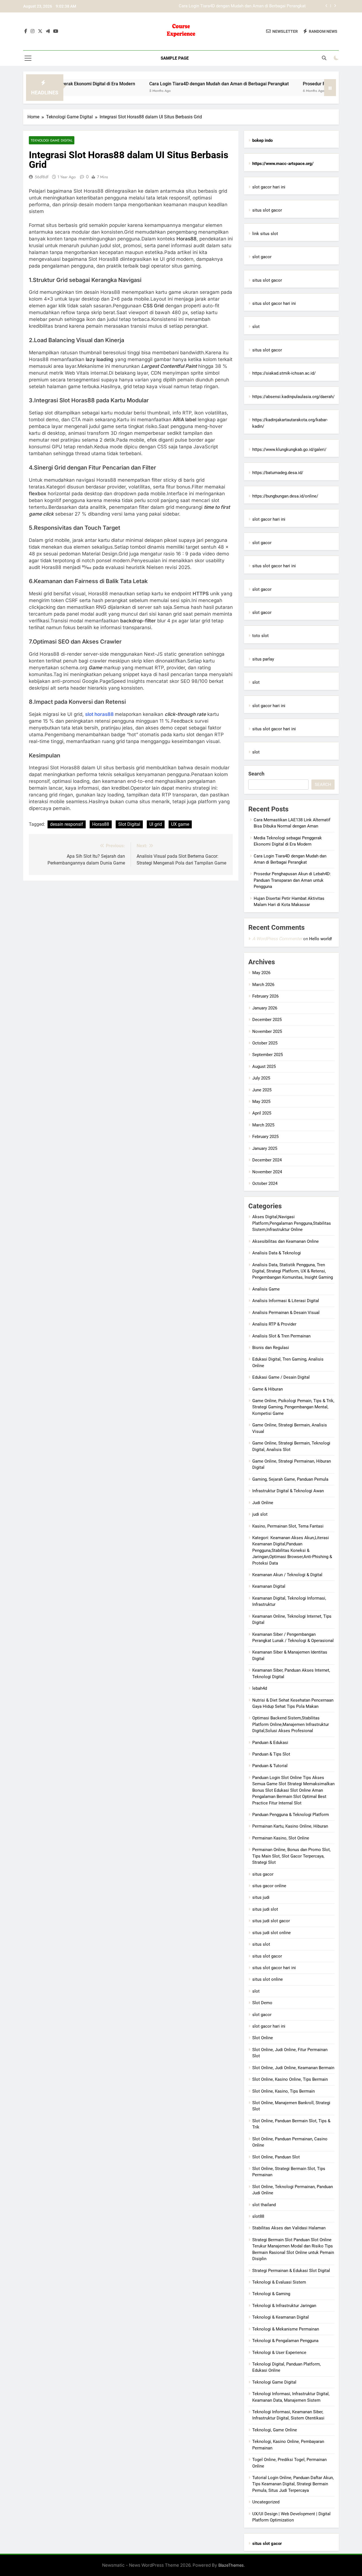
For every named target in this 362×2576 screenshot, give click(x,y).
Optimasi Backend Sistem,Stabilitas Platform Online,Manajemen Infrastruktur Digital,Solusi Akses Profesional (291, 1724)
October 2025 (265, 1043)
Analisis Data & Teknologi (277, 1253)
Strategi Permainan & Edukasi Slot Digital (291, 2271)
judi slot (260, 1514)
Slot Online (263, 2038)
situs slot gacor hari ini (274, 303)
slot (256, 327)
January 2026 (265, 1008)
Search (256, 774)
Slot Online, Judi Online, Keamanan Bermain (293, 2068)
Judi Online (263, 1503)
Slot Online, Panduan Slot (276, 2157)
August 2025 (264, 1067)
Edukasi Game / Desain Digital (281, 1377)
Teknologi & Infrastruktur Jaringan (284, 2306)
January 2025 (265, 1148)
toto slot (260, 636)
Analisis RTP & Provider (274, 1324)
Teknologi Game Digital (52, 140)
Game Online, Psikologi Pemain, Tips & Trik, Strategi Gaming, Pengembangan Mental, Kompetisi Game (293, 1407)
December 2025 (267, 1020)
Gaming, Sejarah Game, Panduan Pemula (290, 1479)
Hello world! (321, 939)
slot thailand (264, 2205)
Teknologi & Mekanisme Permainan (286, 2329)
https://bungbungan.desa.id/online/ (285, 496)
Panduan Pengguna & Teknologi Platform (291, 1815)
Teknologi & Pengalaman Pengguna (285, 2341)
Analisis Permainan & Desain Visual (286, 1313)
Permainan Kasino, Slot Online (281, 1838)
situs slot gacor (267, 210)
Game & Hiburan (268, 1389)
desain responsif (67, 824)
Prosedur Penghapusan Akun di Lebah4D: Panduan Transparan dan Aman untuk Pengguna (222, 6)
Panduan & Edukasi (270, 1743)
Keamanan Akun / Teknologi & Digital (287, 1575)
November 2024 (267, 1172)
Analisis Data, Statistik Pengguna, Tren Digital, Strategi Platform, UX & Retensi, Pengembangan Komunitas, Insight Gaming (293, 1271)
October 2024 (265, 1183)
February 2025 (265, 1137)
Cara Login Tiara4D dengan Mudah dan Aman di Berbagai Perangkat (172, 84)
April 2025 (262, 1113)
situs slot (261, 1944)
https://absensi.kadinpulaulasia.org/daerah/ (293, 397)
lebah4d (260, 1688)
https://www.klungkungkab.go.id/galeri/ (289, 449)
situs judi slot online (271, 1933)
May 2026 (261, 973)
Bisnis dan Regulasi (271, 1348)
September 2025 (268, 1055)
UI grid (156, 824)
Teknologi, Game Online (275, 2430)
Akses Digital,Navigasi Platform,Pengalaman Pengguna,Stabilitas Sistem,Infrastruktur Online (292, 1223)
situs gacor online (269, 1886)
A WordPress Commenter (277, 939)
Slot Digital (129, 824)
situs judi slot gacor (271, 1921)
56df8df (42, 177)
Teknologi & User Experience (279, 2353)
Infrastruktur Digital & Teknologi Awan (288, 1491)
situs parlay (263, 659)
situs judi (261, 1897)
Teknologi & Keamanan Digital (281, 2317)
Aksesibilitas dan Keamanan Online (285, 1241)
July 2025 (261, 1078)
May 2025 (261, 1102)
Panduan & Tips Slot (271, 1754)
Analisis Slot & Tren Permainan (281, 1336)
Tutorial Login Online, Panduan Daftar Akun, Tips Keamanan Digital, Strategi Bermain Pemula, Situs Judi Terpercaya (293, 2484)
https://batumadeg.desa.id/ (278, 473)
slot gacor (262, 257)
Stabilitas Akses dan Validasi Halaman (289, 2228)
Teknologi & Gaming (271, 2294)
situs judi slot (265, 1909)
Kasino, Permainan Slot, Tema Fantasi (288, 1526)
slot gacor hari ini (269, 187)
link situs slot (265, 234)
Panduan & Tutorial (270, 1766)
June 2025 (262, 1090)
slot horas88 (100, 714)
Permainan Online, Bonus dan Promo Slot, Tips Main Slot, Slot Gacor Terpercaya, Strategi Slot (291, 1856)
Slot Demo (262, 2003)
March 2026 (263, 985)
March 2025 (263, 1125)
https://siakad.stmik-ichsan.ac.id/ (284, 373)
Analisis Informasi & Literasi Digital (286, 1301)
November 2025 (267, 1031)
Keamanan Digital (269, 1586)
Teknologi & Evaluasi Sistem (279, 2282)
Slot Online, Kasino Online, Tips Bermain (290, 2079)
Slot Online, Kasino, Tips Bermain (284, 2091)
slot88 (258, 2216)
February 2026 (265, 996)
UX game (180, 824)
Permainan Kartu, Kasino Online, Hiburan (290, 1826)
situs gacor (263, 1874)
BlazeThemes (231, 2565)
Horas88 (101, 824)
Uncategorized (266, 2502)
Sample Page (175, 58)
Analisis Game (266, 1289)
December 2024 (267, 1160)
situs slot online (268, 1979)
